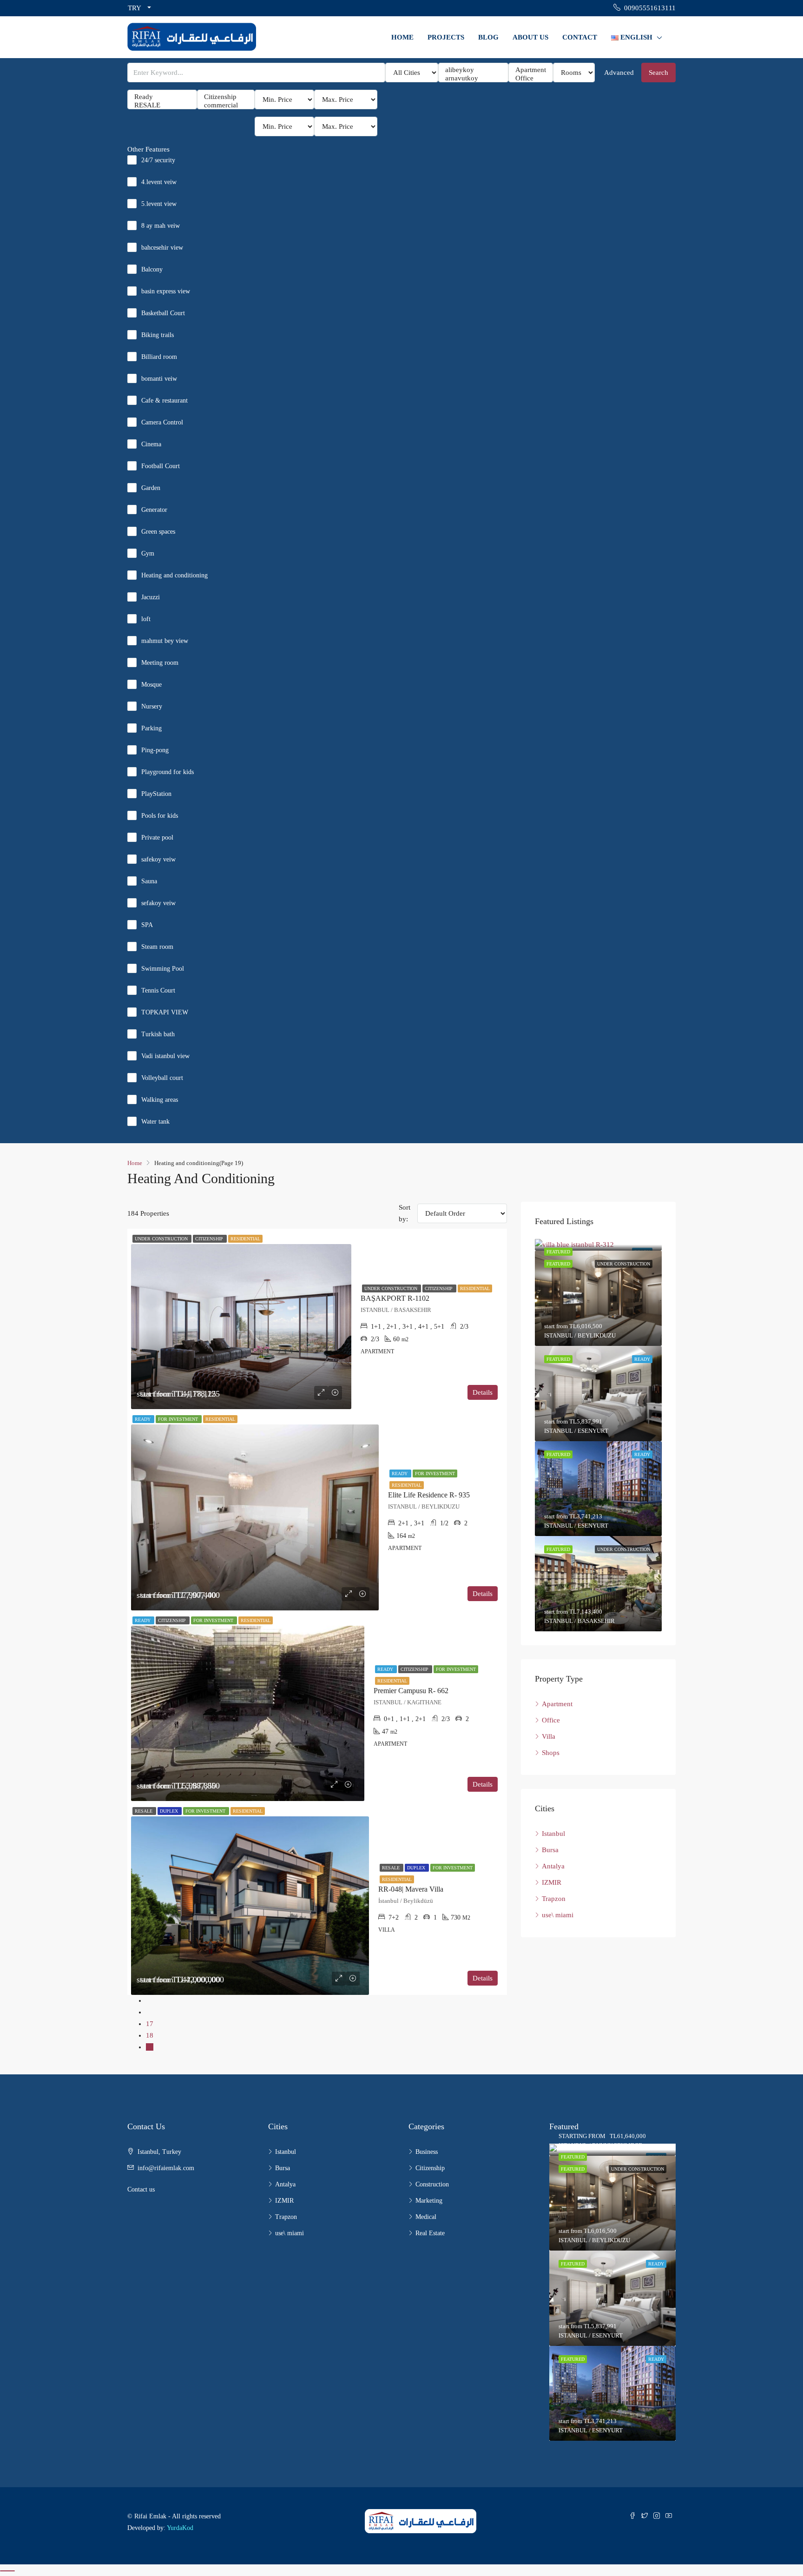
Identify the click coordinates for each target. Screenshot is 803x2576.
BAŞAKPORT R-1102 (395, 1298)
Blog (488, 37)
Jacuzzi (151, 597)
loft (146, 619)
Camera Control (162, 422)
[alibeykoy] (473, 70)
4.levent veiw (159, 182)
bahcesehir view (162, 248)
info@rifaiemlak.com (166, 2168)
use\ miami (558, 1915)
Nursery (152, 706)
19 (150, 2047)
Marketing (429, 2201)
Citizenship (210, 1239)
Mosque (151, 685)
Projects (446, 37)
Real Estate (430, 2233)
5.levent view (159, 204)
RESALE (144, 1811)
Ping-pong (155, 750)
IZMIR (552, 1882)
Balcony (152, 269)
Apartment (557, 1704)
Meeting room (160, 663)
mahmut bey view (165, 641)
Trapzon (554, 1899)
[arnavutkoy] (473, 79)
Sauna (149, 881)
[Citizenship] (226, 97)
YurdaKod (180, 2528)
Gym (148, 553)
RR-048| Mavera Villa (411, 1889)
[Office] (531, 79)
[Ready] (162, 97)
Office (551, 1720)
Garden (151, 488)
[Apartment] (531, 70)
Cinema (151, 444)
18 (150, 2035)
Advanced (619, 73)
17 (150, 2024)
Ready (143, 1419)
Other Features (148, 149)
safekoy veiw (158, 859)
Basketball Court (163, 313)
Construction (432, 2184)
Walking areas (160, 1100)
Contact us (141, 2189)
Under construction (162, 1239)
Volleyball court (162, 1078)
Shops (551, 1753)
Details (483, 1392)
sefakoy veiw (158, 903)
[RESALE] (162, 106)
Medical (426, 2217)
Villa (549, 1736)
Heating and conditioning (174, 575)
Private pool (157, 838)
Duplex (170, 1811)
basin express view (166, 291)
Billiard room (159, 357)
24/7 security (158, 160)
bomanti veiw (159, 379)
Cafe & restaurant (165, 401)
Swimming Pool (163, 969)
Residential (245, 1239)
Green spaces (158, 532)
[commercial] (226, 106)
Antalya (553, 1866)
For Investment (179, 1419)
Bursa (550, 1850)
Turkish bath (158, 1034)
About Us (530, 37)
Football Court (161, 466)
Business (427, 2152)
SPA (147, 925)
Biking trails (158, 335)
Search (658, 73)
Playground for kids (168, 772)
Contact (580, 37)
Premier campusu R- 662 (411, 1691)
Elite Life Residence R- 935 (429, 1495)
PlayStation (156, 794)
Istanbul (553, 1834)
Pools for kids (160, 816)
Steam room (157, 947)
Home (402, 37)
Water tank (155, 1122)
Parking (151, 728)
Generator (154, 510)
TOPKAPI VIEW (165, 1012)
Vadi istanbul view (165, 1056)
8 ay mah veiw (161, 226)
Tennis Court (158, 990)
